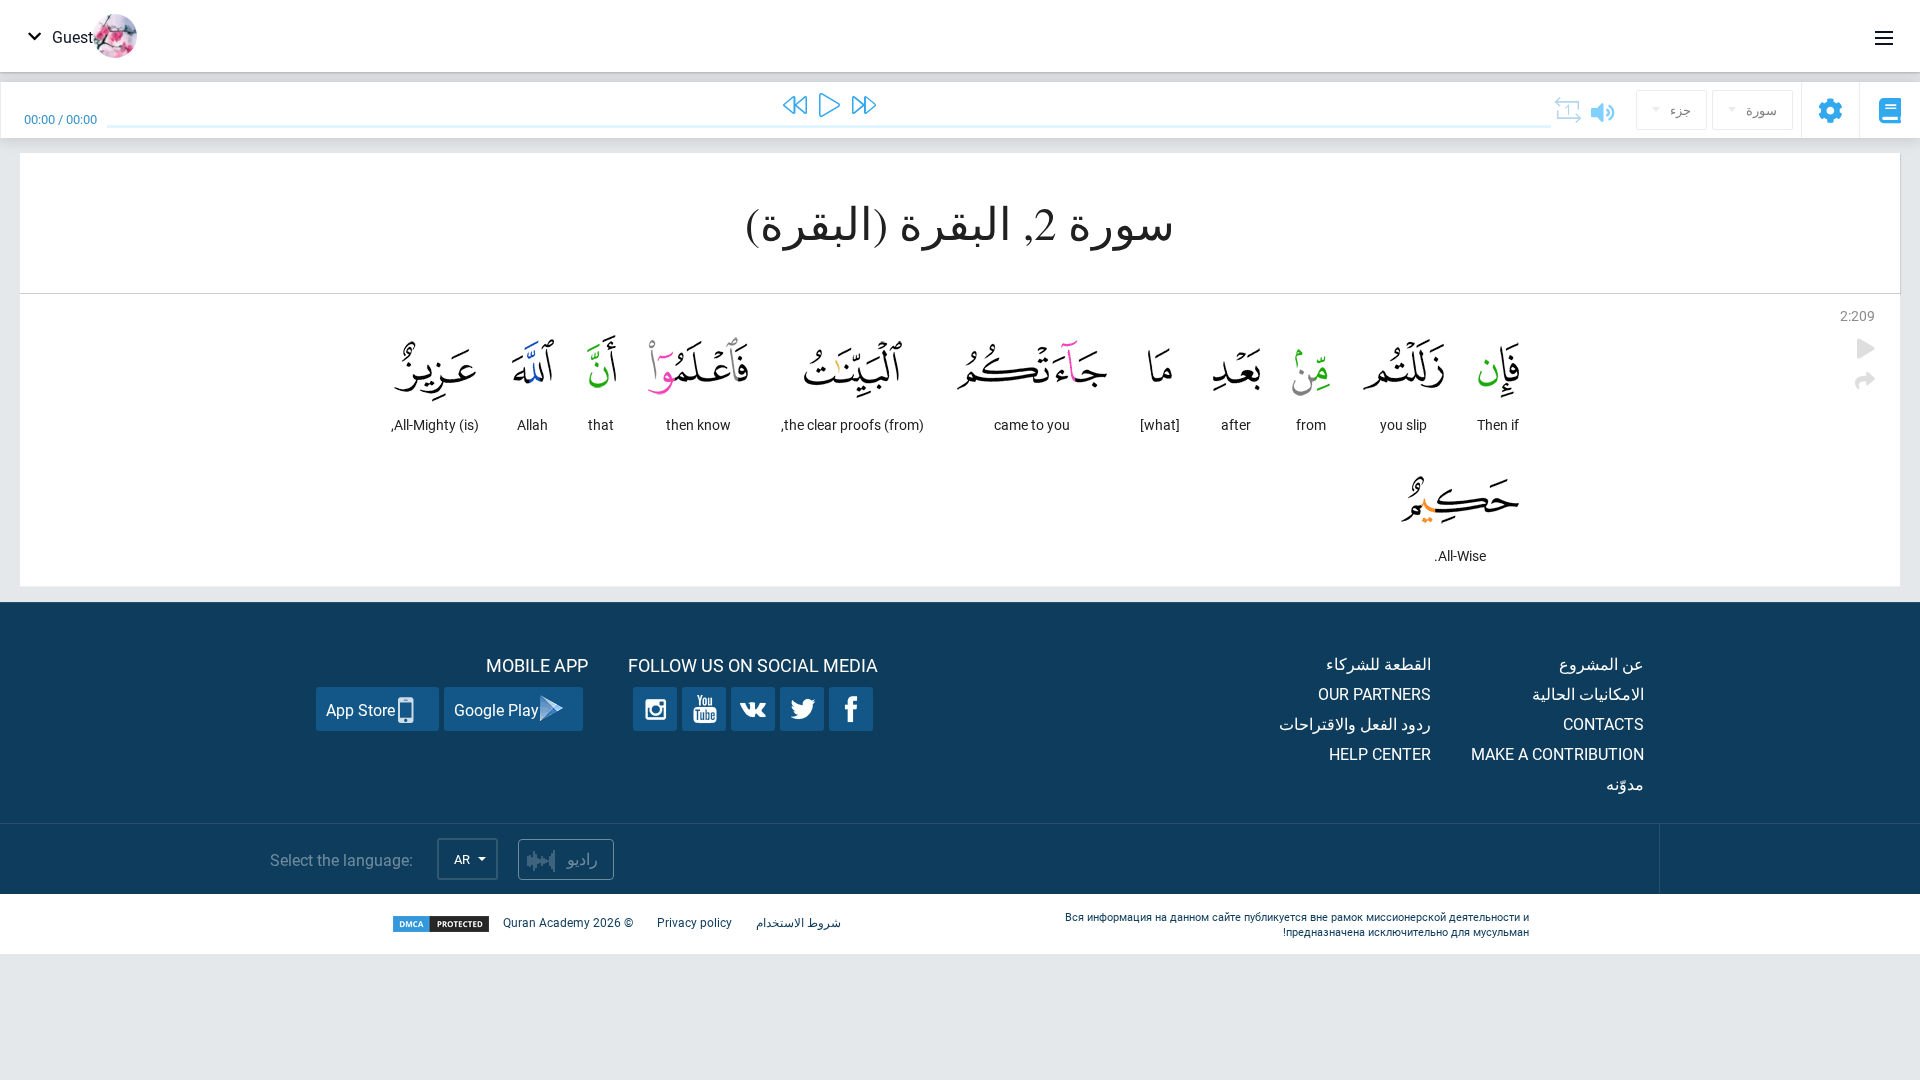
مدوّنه (1625, 783)
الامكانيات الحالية (1588, 693)
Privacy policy (694, 922)
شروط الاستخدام (798, 922)
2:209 (1857, 315)
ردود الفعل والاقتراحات (1355, 723)
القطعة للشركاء (1378, 663)
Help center (1380, 753)
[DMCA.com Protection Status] (441, 924)
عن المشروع (1601, 663)
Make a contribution (1557, 753)
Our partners (1374, 693)
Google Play (496, 709)
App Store (360, 709)
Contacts (1603, 723)
